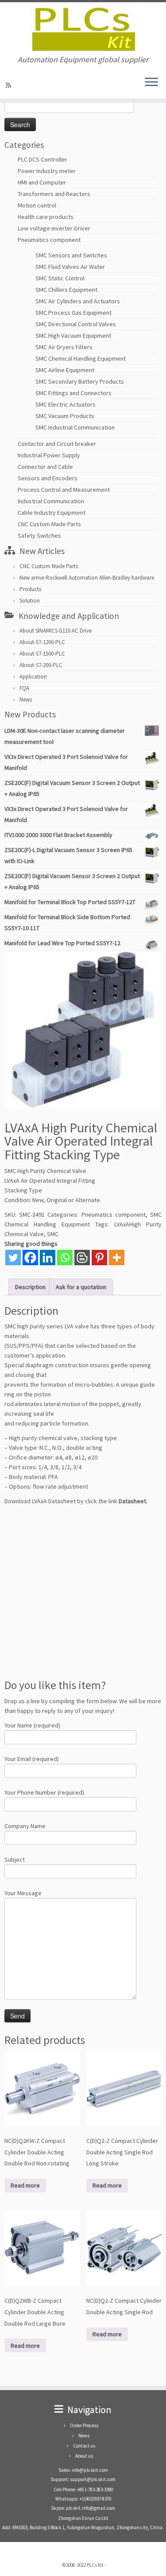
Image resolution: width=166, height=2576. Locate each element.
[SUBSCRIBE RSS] (10, 85)
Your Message (23, 1893)
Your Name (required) (32, 1725)
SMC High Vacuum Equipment (73, 336)
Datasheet (132, 1501)
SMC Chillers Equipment (66, 290)
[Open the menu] (151, 83)
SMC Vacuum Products (65, 416)
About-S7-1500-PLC (42, 654)
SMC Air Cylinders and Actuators (78, 301)
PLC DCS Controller (42, 159)
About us (84, 2456)
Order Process (84, 2425)
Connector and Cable (45, 467)
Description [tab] (30, 1287)
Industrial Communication (51, 501)
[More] (117, 1258)
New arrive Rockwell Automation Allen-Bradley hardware (87, 578)
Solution (30, 601)
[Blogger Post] (82, 1258)
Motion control (37, 205)
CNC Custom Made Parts (49, 524)
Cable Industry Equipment (52, 513)
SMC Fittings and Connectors (73, 393)
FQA (24, 688)
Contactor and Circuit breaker (57, 444)
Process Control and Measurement (64, 490)
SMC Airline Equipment (65, 370)
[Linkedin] (48, 1258)
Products (30, 589)
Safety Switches (39, 536)
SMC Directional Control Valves (76, 324)
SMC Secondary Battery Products (80, 381)
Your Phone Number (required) (44, 1792)
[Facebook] (30, 1258)
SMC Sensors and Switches (71, 255)
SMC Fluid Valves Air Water (70, 267)
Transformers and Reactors (54, 194)
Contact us (84, 2446)
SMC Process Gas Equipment (73, 313)
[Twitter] (13, 1258)
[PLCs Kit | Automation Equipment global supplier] (83, 29)
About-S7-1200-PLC (42, 642)
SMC (53, 1234)
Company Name (25, 1826)
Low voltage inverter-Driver (54, 228)
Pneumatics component (49, 240)
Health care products (46, 217)
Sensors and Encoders (48, 478)
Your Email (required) (32, 1759)
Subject (15, 1859)
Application (33, 677)
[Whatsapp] (65, 1258)
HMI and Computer (42, 182)
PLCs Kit (95, 2565)
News (26, 700)
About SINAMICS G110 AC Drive (56, 631)
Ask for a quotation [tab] (81, 1287)
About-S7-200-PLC (41, 665)
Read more (25, 2185)
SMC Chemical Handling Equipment (81, 358)
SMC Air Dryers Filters (64, 347)
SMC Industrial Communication (75, 427)
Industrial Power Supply (49, 455)
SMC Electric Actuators (66, 404)
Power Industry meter (47, 171)
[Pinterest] (99, 1258)
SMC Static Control (60, 278)
